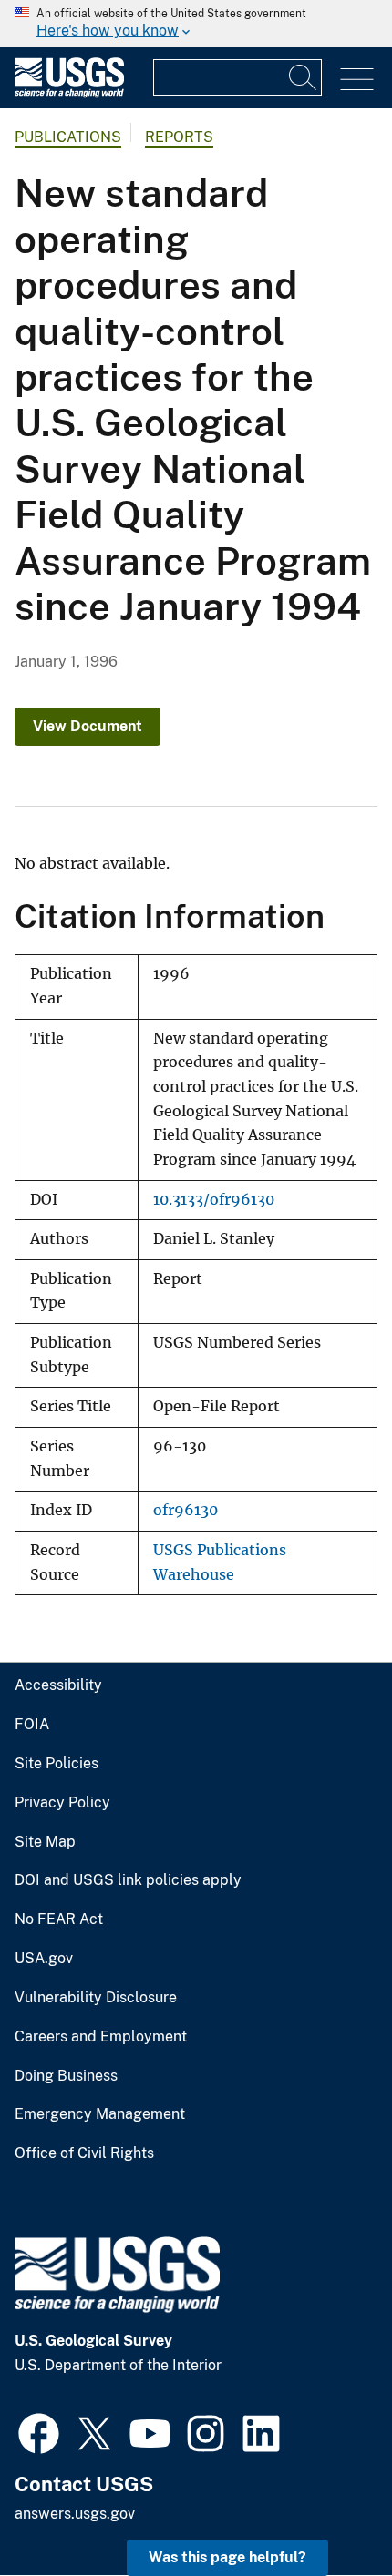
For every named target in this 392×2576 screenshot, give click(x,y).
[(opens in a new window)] (39, 2431)
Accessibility (58, 1685)
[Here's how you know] (196, 24)
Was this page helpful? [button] (227, 2557)
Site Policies (57, 1764)
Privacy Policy (62, 1803)
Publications (68, 137)
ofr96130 (186, 1510)
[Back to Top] (326, 2510)
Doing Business (66, 2076)
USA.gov (44, 1959)
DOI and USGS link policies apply (128, 1880)
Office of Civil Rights (84, 2153)
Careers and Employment (101, 2037)
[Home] (69, 93)
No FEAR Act (59, 1919)
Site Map (45, 1842)
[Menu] (357, 80)
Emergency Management (100, 2114)
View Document (88, 726)
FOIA (32, 1725)
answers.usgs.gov (75, 2514)
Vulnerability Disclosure (96, 1998)
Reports (179, 137)
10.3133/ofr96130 (214, 1200)
